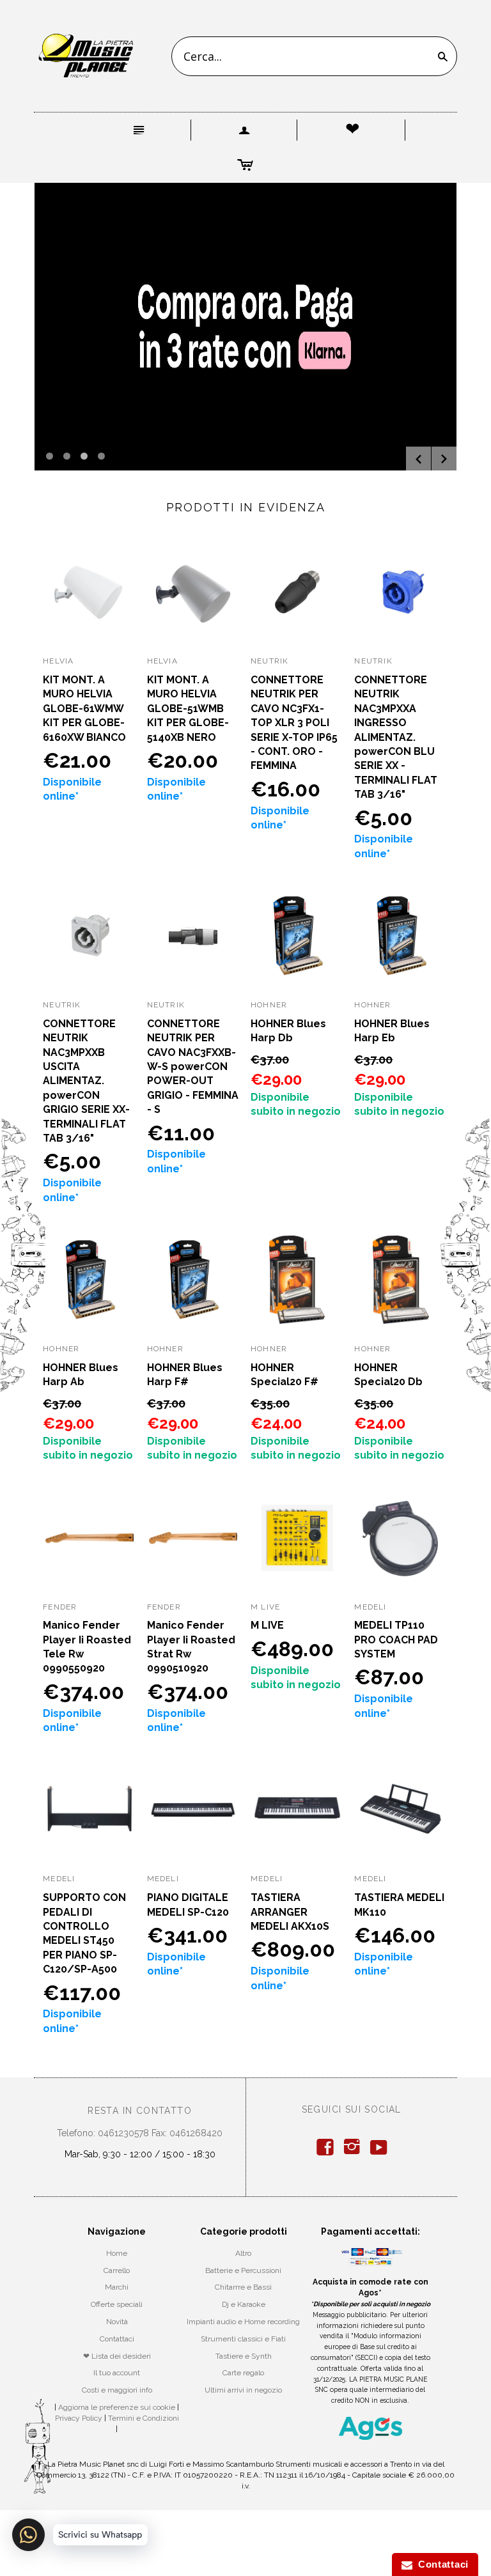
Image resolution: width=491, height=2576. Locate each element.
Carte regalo (243, 2373)
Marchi (117, 2287)
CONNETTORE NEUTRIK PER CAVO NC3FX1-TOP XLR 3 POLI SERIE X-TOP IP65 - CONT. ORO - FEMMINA (294, 723)
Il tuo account (117, 2373)
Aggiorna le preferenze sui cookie (117, 2407)
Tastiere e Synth (244, 2356)
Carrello (117, 2270)
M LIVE (267, 1625)
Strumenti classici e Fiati (243, 2339)
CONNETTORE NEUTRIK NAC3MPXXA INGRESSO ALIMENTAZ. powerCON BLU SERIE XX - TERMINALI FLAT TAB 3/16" (396, 737)
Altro (243, 2253)
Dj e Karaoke (244, 2304)
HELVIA (58, 661)
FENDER (60, 1607)
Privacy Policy (79, 2418)
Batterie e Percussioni (243, 2270)
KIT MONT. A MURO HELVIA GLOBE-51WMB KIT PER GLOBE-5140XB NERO (188, 709)
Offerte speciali (117, 2304)
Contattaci (117, 2339)
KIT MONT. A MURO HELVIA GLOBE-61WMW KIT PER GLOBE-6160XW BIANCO (84, 709)
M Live (265, 1607)
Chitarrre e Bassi (243, 2287)
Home (117, 2253)
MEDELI (370, 1607)
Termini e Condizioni (144, 2418)
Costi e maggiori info (117, 2390)
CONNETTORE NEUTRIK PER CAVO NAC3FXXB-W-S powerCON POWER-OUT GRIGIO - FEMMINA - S (193, 1067)
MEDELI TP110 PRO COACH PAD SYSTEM (396, 1640)
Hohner (269, 1005)
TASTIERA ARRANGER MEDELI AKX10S (290, 1912)
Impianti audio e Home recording (243, 2322)
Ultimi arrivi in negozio (243, 2390)
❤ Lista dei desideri (117, 2356)
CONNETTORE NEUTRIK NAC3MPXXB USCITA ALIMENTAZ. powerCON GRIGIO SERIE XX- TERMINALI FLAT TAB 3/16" (86, 1081)
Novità (117, 2322)
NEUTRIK (269, 661)
